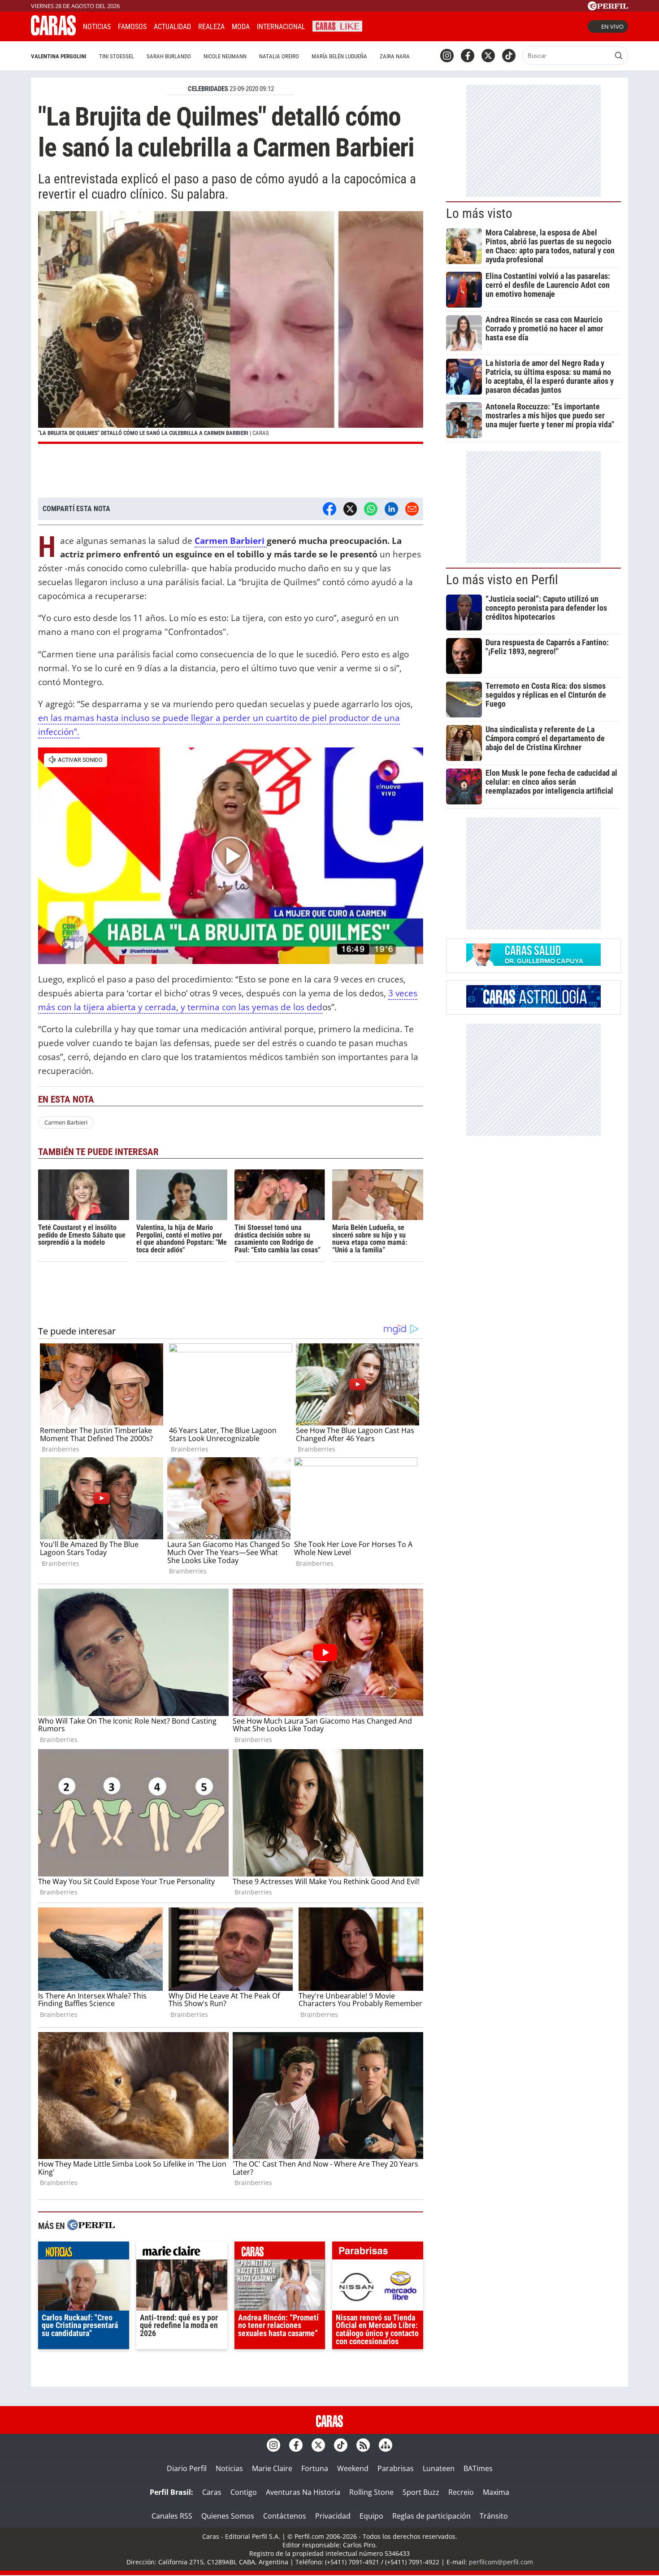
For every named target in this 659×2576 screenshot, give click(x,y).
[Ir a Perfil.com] (608, 8)
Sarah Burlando (169, 56)
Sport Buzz (421, 2492)
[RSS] (363, 2445)
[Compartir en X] (350, 509)
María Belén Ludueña (339, 56)
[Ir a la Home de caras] (53, 33)
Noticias (97, 27)
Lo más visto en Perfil (502, 580)
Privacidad (333, 2516)
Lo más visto (479, 213)
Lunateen (439, 2468)
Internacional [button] (281, 27)
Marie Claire (272, 2468)
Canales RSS (172, 2516)
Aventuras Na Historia (303, 2492)
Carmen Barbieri (231, 541)
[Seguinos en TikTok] (509, 56)
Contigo (244, 2492)
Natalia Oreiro (279, 56)
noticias (84, 2253)
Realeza (211, 27)
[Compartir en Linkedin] (391, 509)
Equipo (371, 2516)
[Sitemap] (386, 2445)
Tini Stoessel (117, 56)
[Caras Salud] (533, 963)
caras (280, 2253)
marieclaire (182, 2253)
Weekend (353, 2468)
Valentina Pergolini (59, 56)
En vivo (612, 26)
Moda (241, 27)
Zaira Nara (395, 56)
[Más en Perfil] (91, 2226)
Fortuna (315, 2468)
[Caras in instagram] (447, 56)
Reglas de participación (431, 2516)
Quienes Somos (228, 2516)
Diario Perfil (187, 2468)
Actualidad (172, 27)
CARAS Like (337, 25)
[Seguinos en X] (488, 56)
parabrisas (378, 2253)
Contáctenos (285, 2516)
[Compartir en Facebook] (329, 509)
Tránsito (494, 2516)
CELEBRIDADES (208, 89)
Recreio (461, 2492)
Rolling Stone (371, 2492)
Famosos (132, 27)
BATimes (478, 2468)
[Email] (412, 509)
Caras (212, 2492)
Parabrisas (396, 2468)
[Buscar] (619, 56)
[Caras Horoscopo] (533, 1005)
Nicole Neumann (225, 56)
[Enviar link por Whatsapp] (371, 509)
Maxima (496, 2492)
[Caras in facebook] (468, 56)
